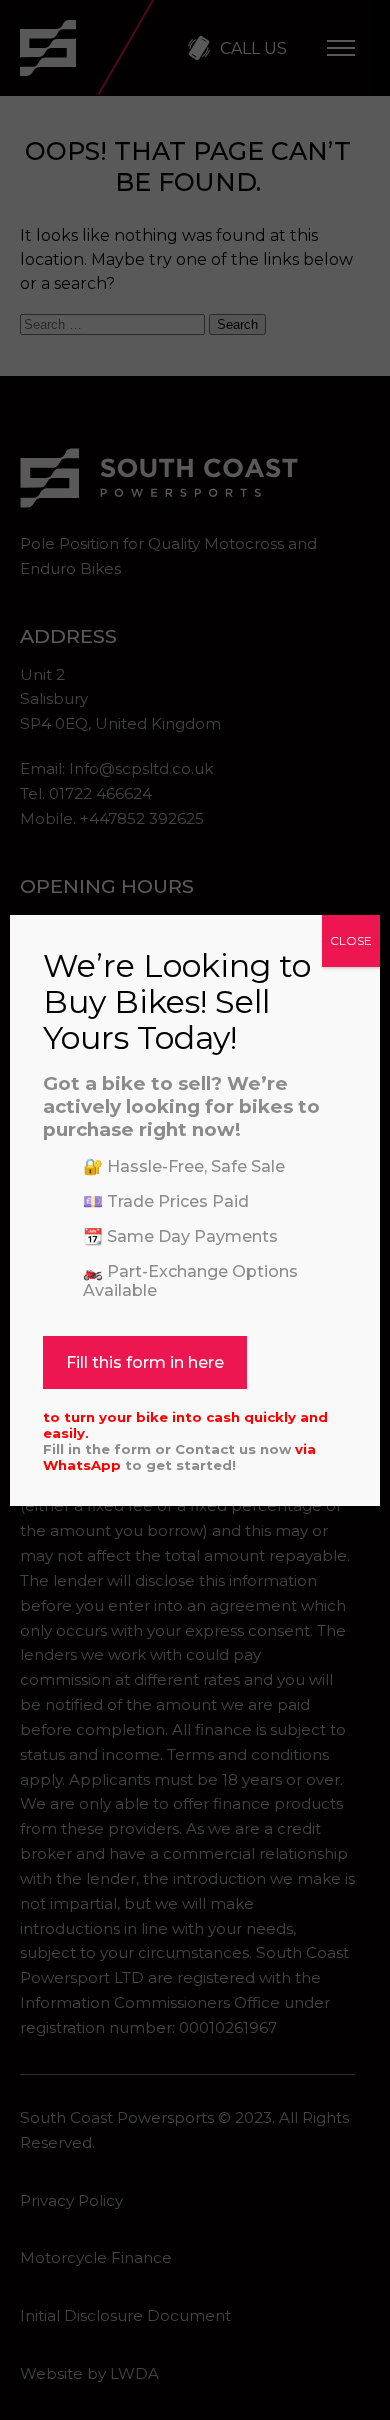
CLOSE (351, 940)
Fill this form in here (145, 1362)
